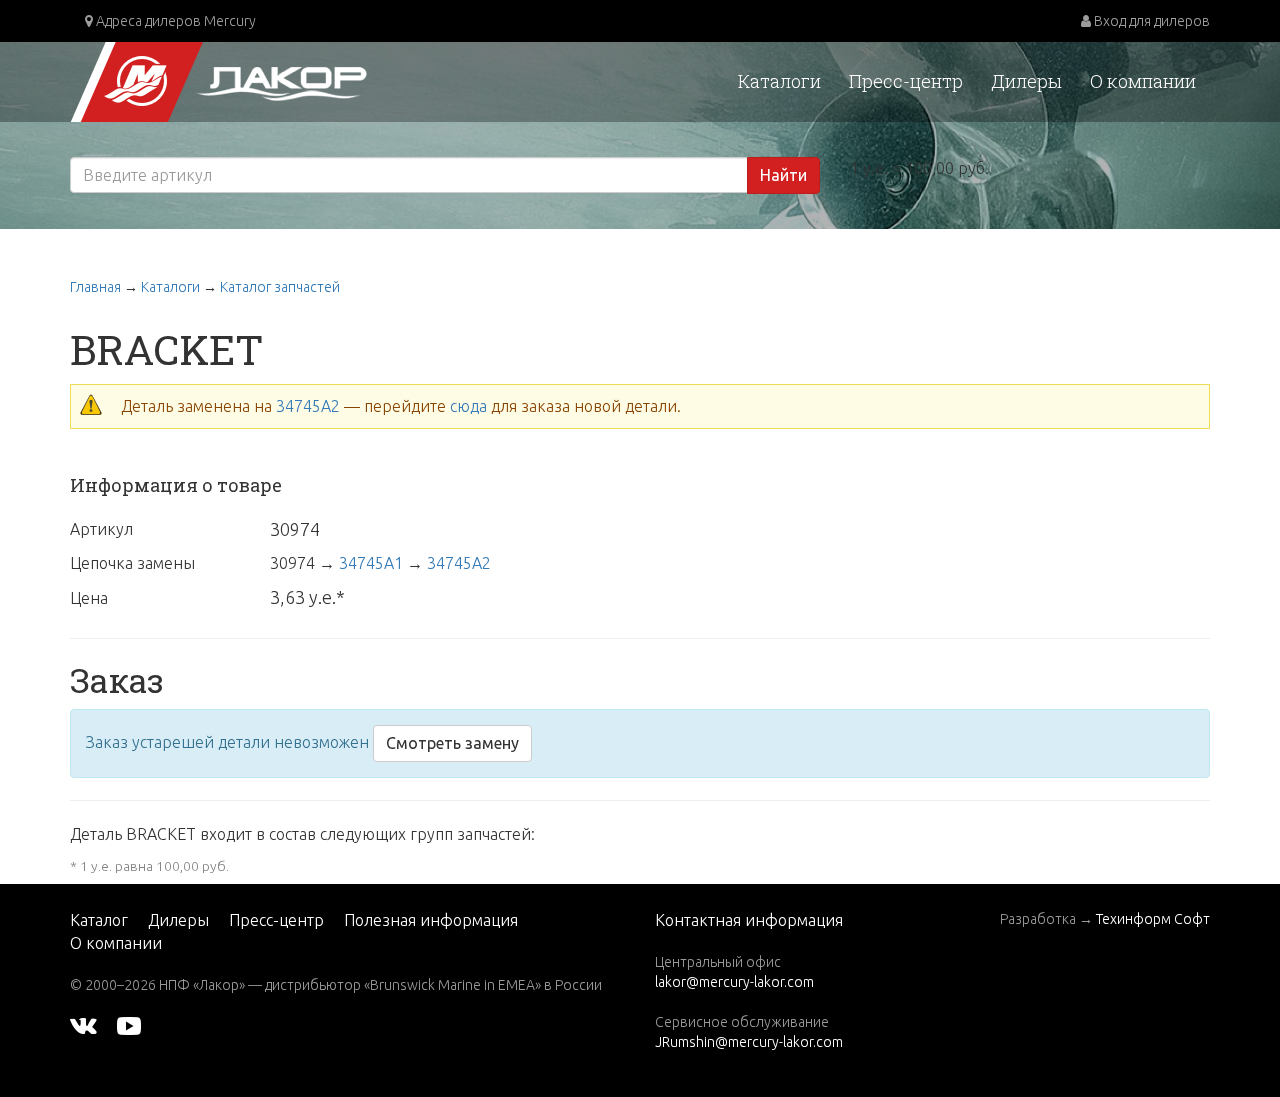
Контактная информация (749, 920)
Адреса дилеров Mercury (174, 21)
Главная (95, 287)
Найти (783, 175)
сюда (468, 406)
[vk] (83, 1025)
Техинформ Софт (1153, 919)
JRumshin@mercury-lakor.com (749, 1042)
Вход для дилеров (1150, 21)
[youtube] (129, 1025)
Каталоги (779, 81)
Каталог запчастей (280, 287)
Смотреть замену (452, 743)
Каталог (99, 920)
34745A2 (308, 406)
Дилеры (1026, 81)
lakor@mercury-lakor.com (734, 982)
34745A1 (371, 563)
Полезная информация (431, 920)
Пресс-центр (906, 81)
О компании (1143, 81)
